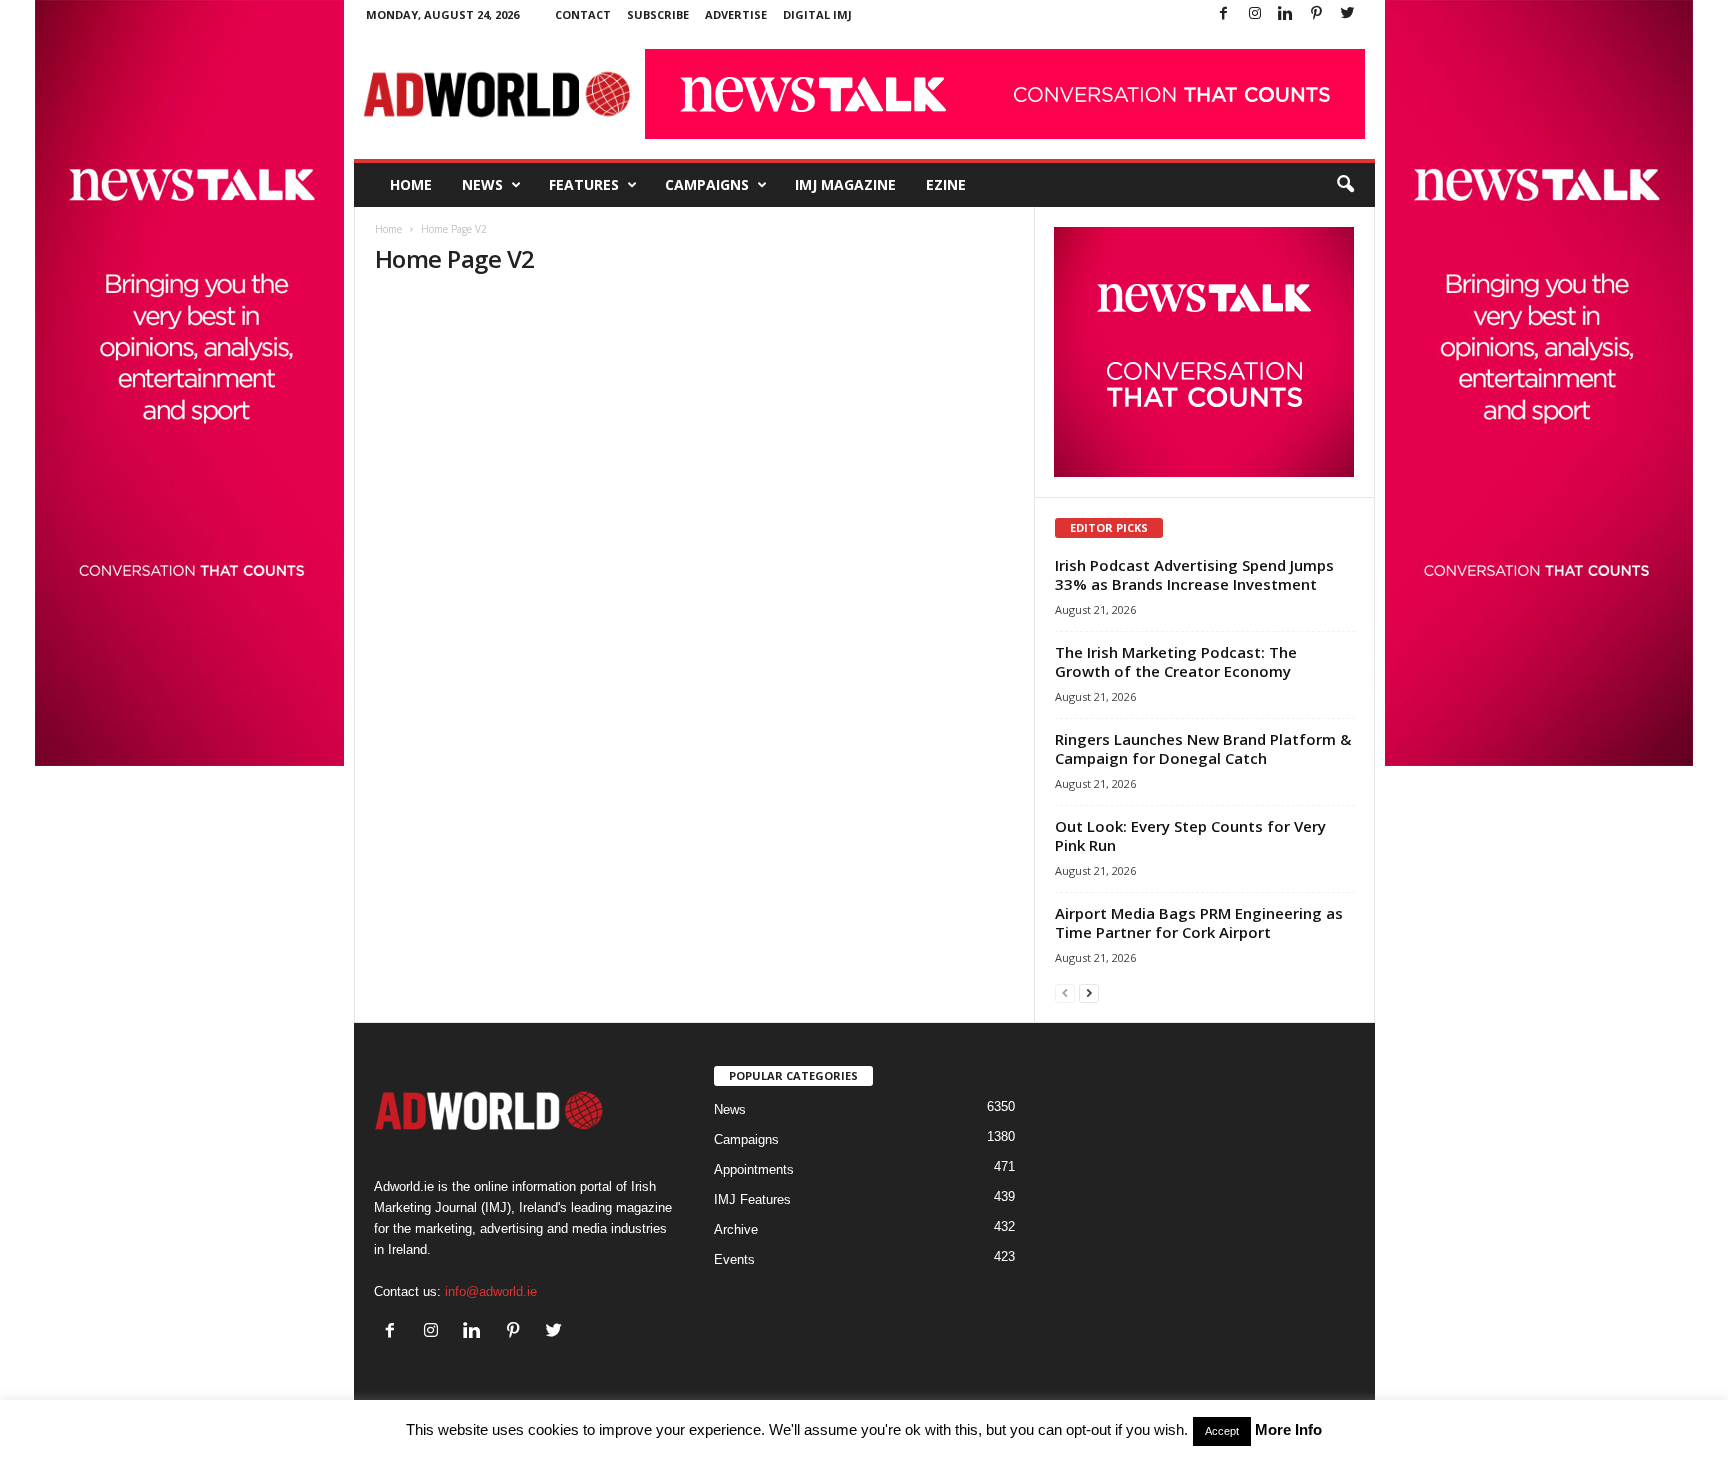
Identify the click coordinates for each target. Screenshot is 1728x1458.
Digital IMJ (817, 14)
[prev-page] (1065, 992)
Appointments (754, 1169)
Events (734, 1259)
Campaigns (707, 184)
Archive (736, 1229)
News (482, 184)
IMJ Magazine (845, 184)
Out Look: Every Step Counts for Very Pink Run (1190, 835)
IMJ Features (752, 1199)
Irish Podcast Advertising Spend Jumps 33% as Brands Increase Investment (1194, 574)
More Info (1288, 1429)
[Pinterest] (1317, 14)
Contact (583, 14)
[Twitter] (1348, 14)
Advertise (736, 14)
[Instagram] (1255, 14)
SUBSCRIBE (658, 14)
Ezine (946, 184)
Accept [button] (1222, 1431)
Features (584, 184)
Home (411, 184)
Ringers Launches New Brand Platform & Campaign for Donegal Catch (1203, 748)
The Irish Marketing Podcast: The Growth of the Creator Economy (1176, 661)
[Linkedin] (1286, 14)
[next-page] (1089, 992)
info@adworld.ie (491, 1291)
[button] (1345, 185)
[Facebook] (1224, 14)
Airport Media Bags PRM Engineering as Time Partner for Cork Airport (1199, 922)
